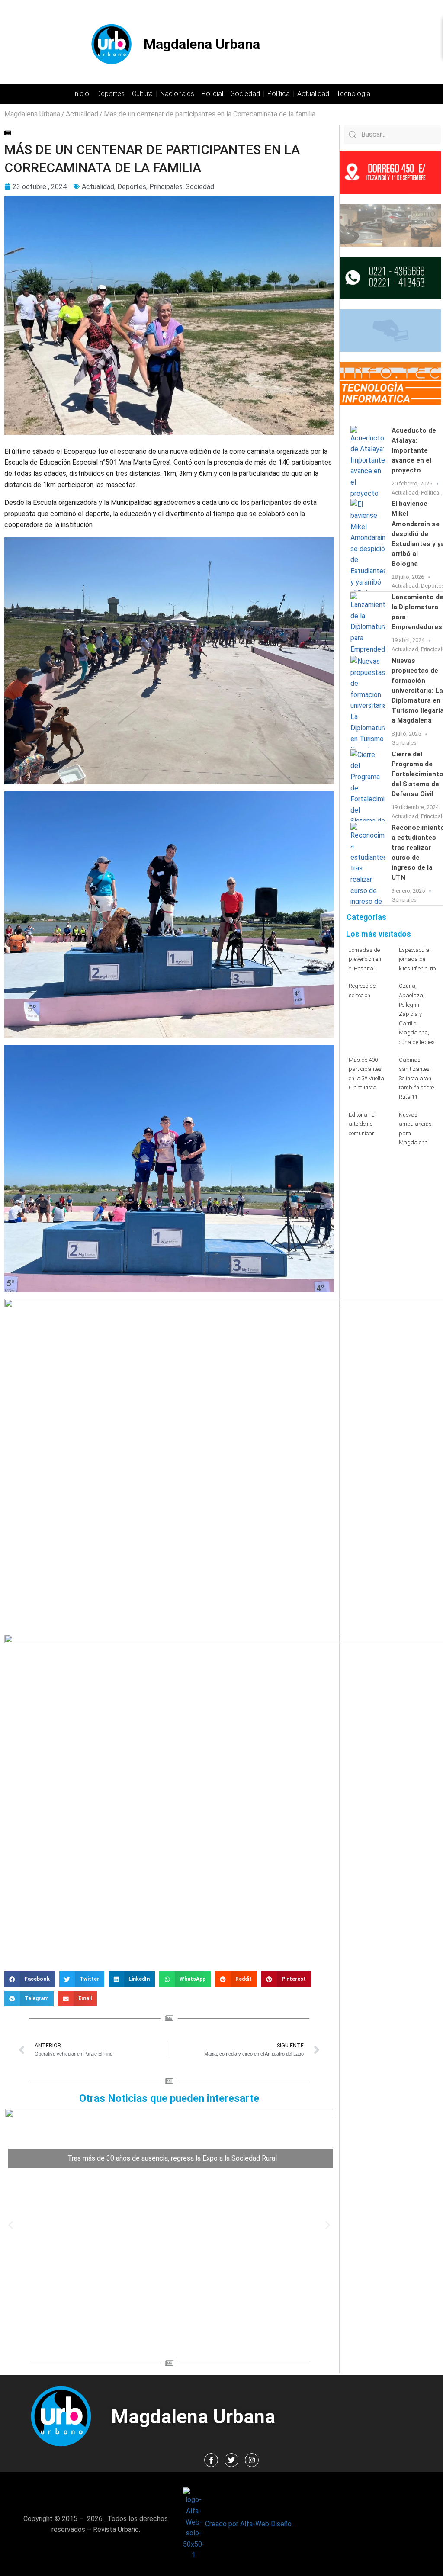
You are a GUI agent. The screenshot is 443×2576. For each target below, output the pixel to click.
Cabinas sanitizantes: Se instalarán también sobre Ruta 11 (416, 1078)
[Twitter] (231, 2460)
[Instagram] (252, 2460)
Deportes (111, 94)
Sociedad (245, 94)
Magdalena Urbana (202, 44)
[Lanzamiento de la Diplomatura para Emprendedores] (368, 623)
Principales (166, 187)
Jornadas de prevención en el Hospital (365, 959)
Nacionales (177, 94)
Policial (212, 94)
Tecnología (353, 94)
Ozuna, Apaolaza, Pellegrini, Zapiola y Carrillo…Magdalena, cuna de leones (417, 1014)
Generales (404, 743)
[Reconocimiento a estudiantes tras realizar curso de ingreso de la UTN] (368, 864)
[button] (30, 1979)
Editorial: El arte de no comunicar (362, 1124)
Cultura (142, 94)
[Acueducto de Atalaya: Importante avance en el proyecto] (368, 462)
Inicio (81, 94)
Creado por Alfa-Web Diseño (248, 2524)
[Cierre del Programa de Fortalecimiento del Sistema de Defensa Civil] (368, 785)
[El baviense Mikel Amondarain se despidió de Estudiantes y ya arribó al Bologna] (368, 545)
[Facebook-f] (211, 2460)
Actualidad (313, 94)
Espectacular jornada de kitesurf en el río (417, 959)
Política (279, 94)
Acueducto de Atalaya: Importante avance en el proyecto (414, 450)
